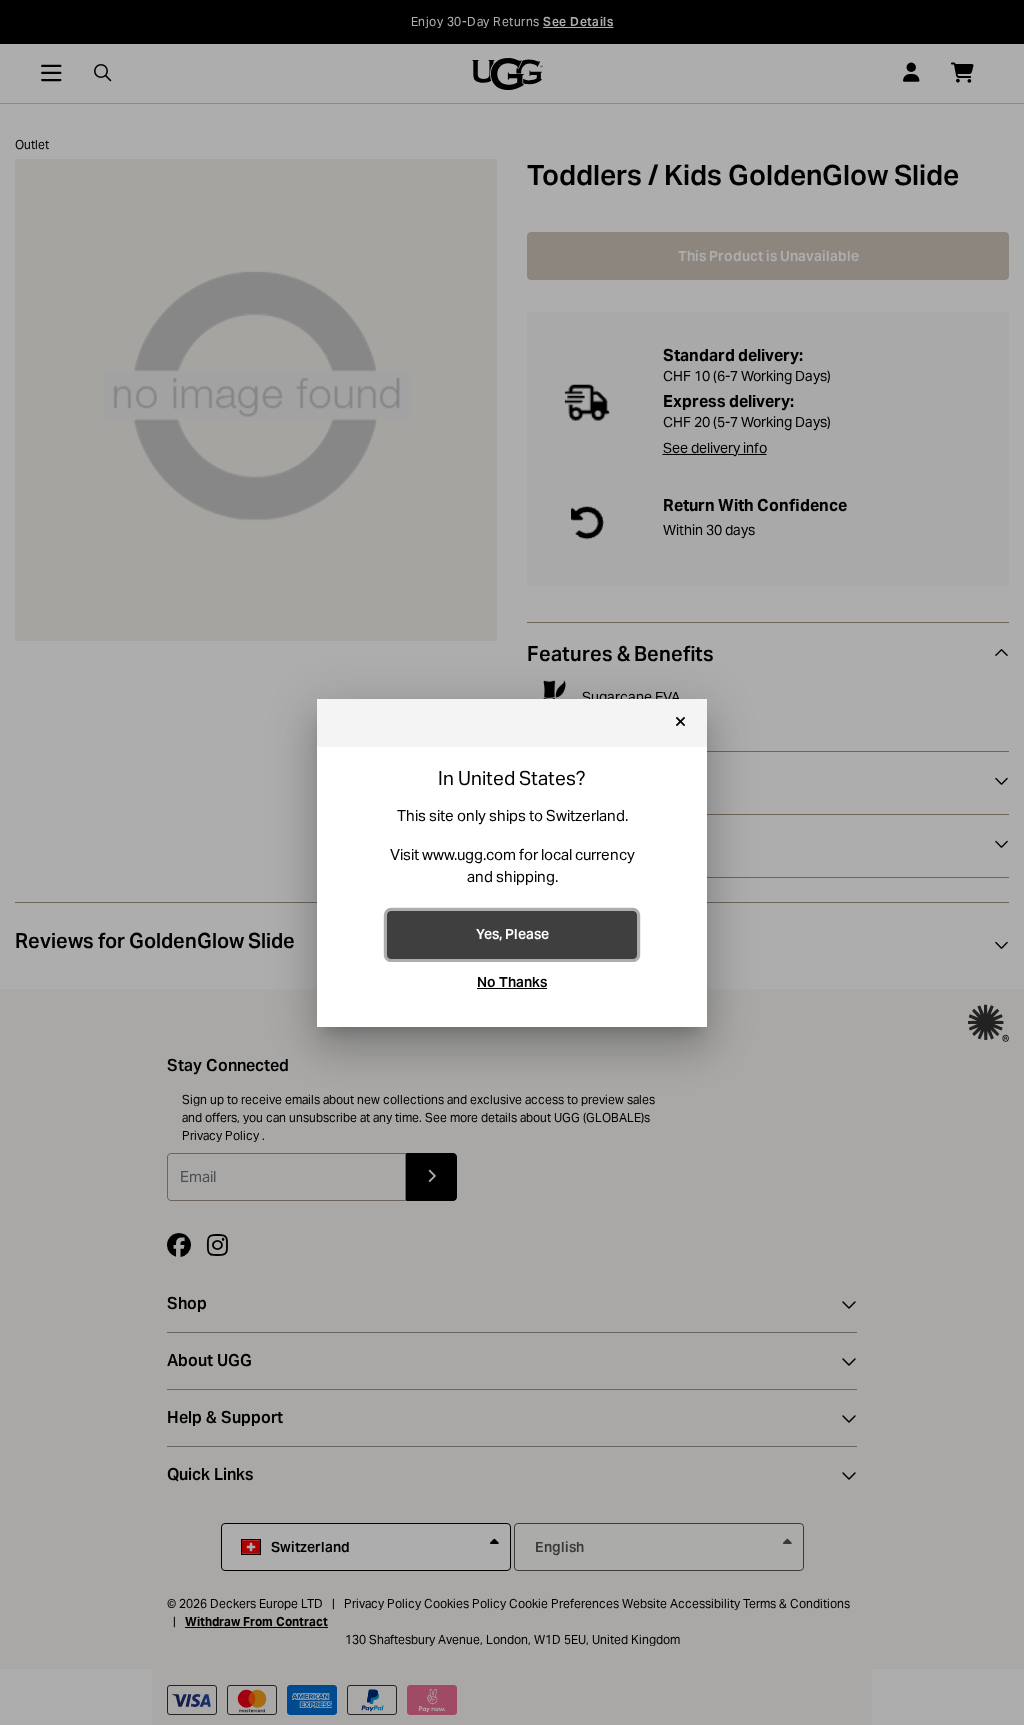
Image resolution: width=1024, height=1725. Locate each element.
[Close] (680, 723)
